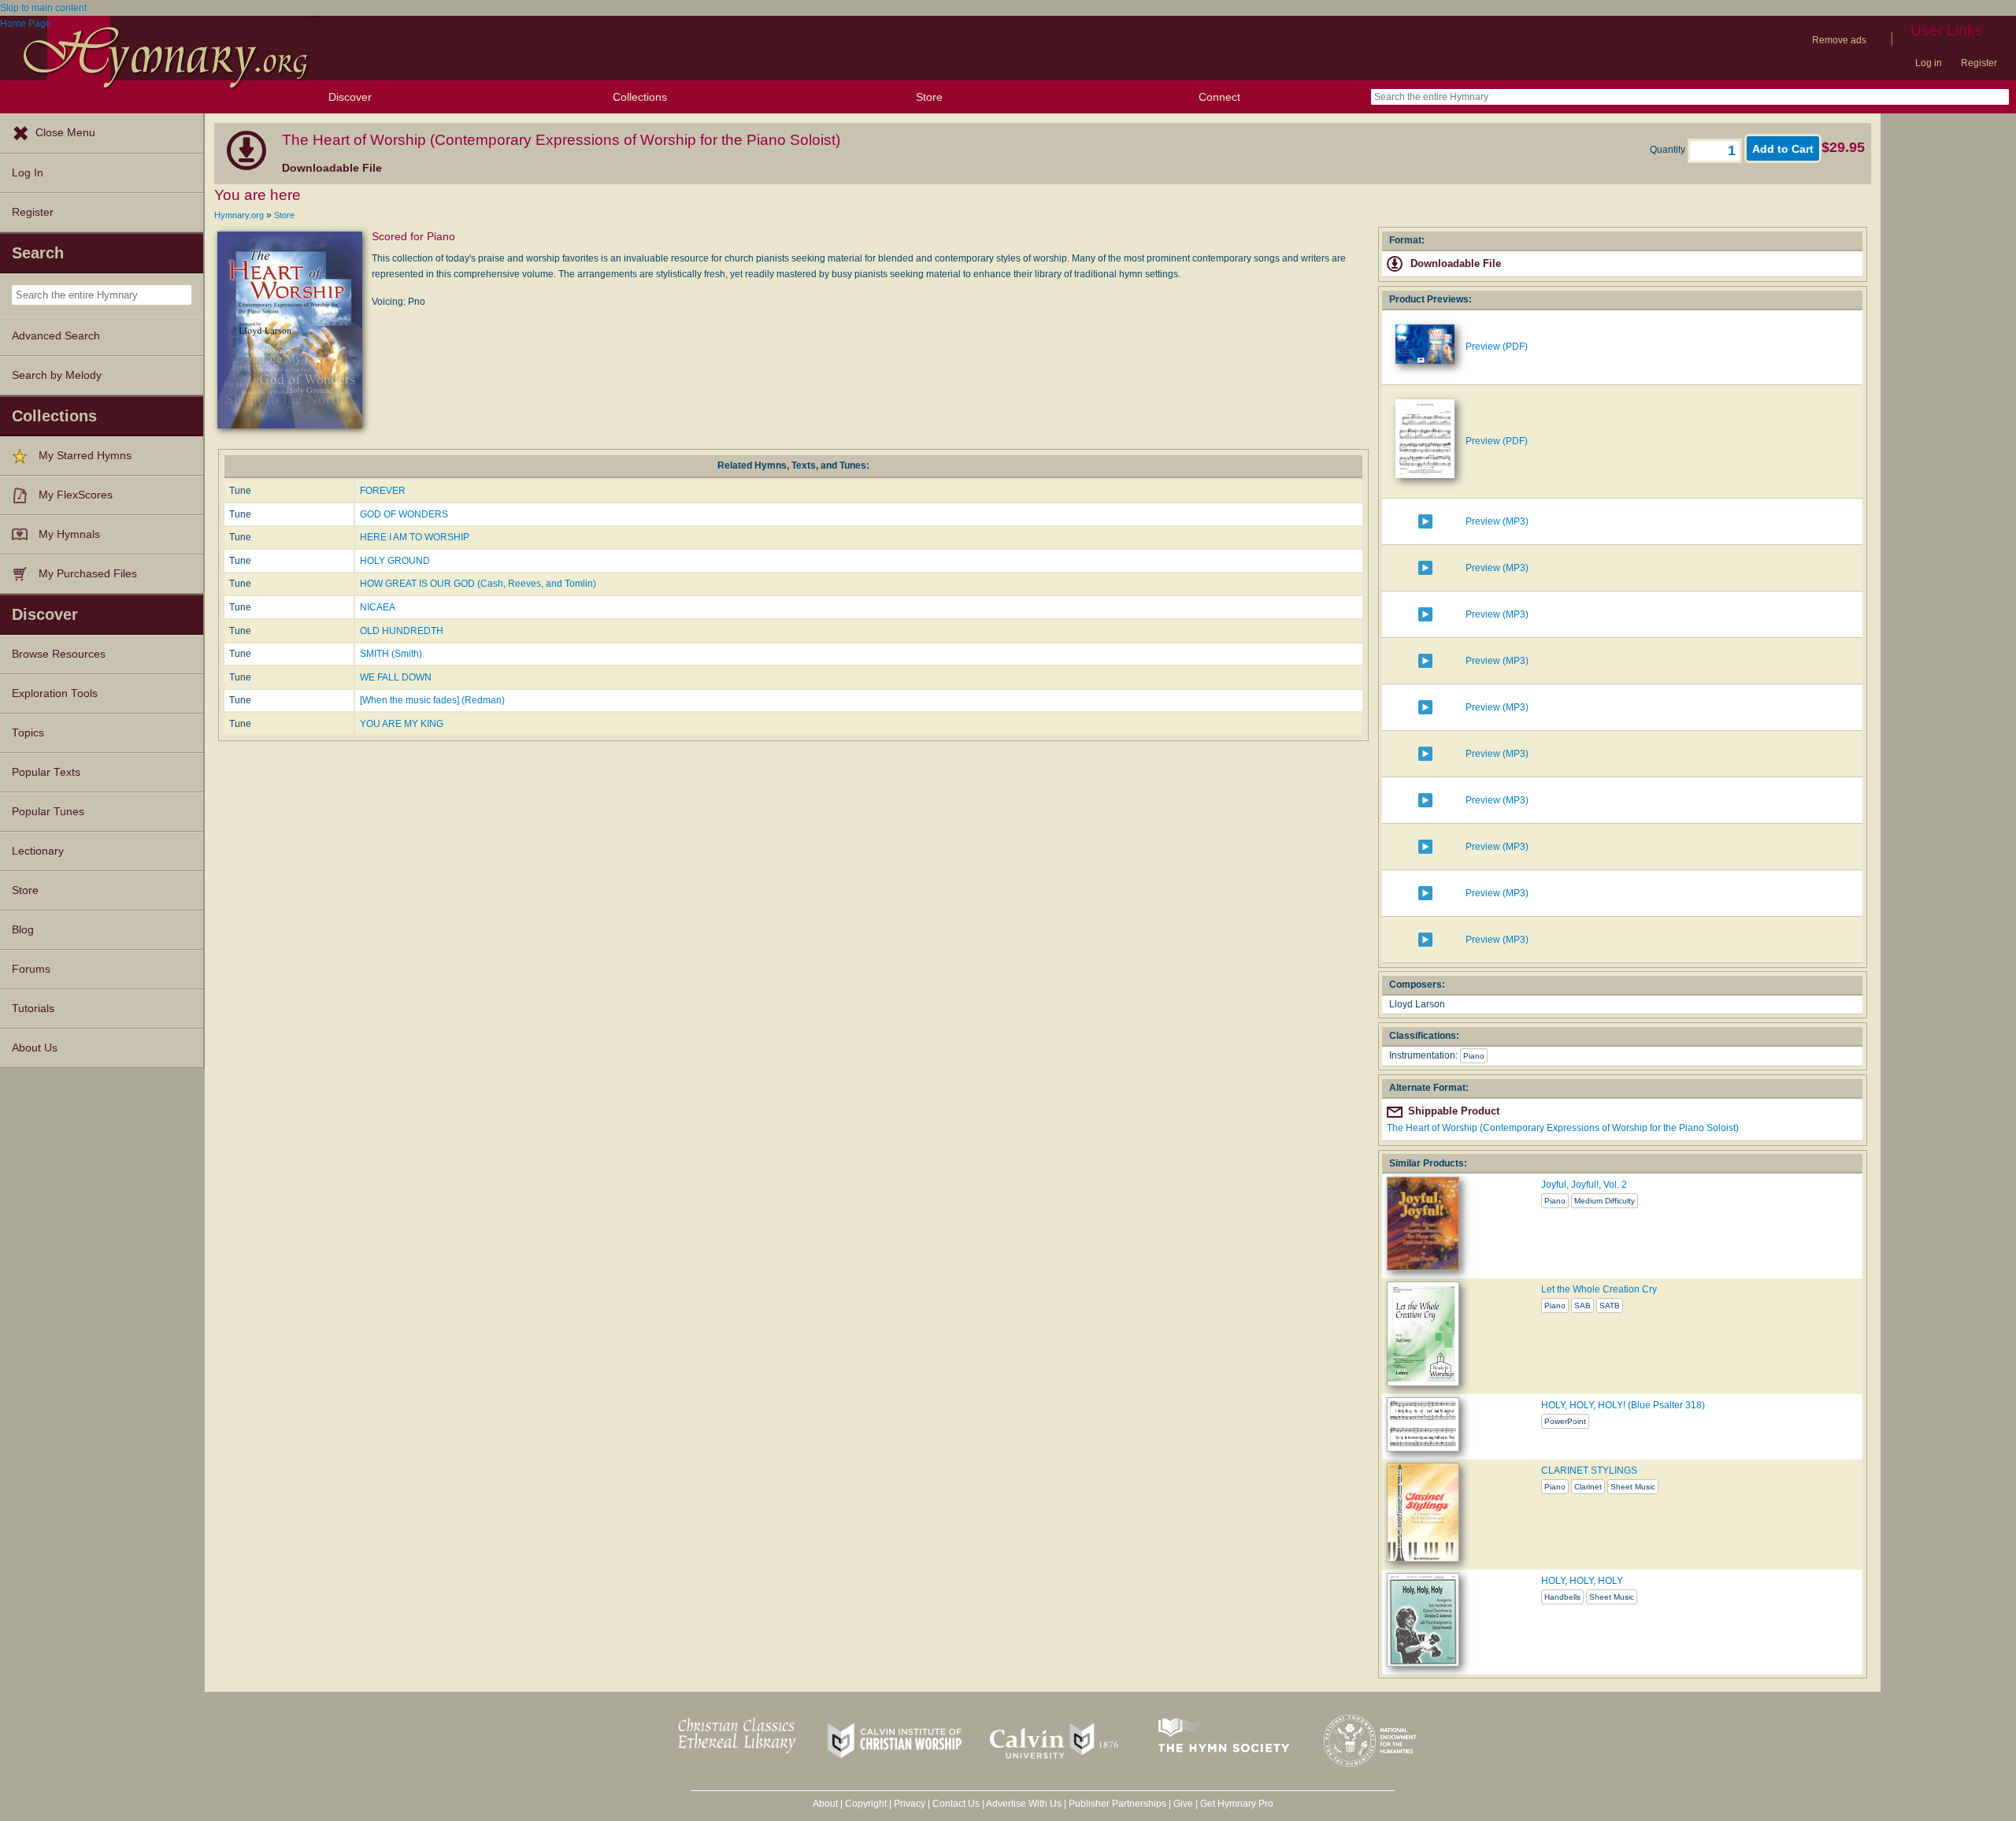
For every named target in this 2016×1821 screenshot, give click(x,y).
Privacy (910, 1804)
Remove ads (1839, 40)
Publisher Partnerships (1117, 1804)
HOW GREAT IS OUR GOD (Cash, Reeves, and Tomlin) (478, 584)
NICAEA (378, 607)
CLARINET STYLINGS (1589, 1471)
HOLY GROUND (395, 561)
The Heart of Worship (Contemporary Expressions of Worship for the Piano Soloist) (1563, 1128)
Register (1979, 63)
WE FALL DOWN (396, 677)
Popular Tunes (48, 812)
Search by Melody (57, 375)
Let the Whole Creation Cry (1599, 1289)
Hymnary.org (239, 215)
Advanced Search (56, 336)
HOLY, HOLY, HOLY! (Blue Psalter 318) (1623, 1405)
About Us (35, 1048)
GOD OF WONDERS (404, 514)
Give (1183, 1804)
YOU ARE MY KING (402, 724)
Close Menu (65, 133)
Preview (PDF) (1497, 347)
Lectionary (38, 851)
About (825, 1804)
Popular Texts (46, 772)
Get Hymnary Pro (1237, 1804)
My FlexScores (76, 495)
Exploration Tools (55, 694)
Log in (1929, 63)
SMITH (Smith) (391, 654)
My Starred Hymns (85, 456)
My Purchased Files (88, 574)
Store (929, 97)
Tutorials (33, 1009)
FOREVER (383, 491)
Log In (28, 173)
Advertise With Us (1024, 1804)
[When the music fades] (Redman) (432, 700)
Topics (28, 733)
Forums (31, 969)
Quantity (1669, 150)
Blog (23, 930)
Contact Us (956, 1804)
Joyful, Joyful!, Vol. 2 (1584, 1185)
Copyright (866, 1804)
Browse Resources (59, 654)
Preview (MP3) (1497, 521)
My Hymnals (69, 534)
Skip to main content (43, 8)
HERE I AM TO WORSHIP (415, 537)
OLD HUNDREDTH (402, 631)
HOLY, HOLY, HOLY (1582, 1581)
